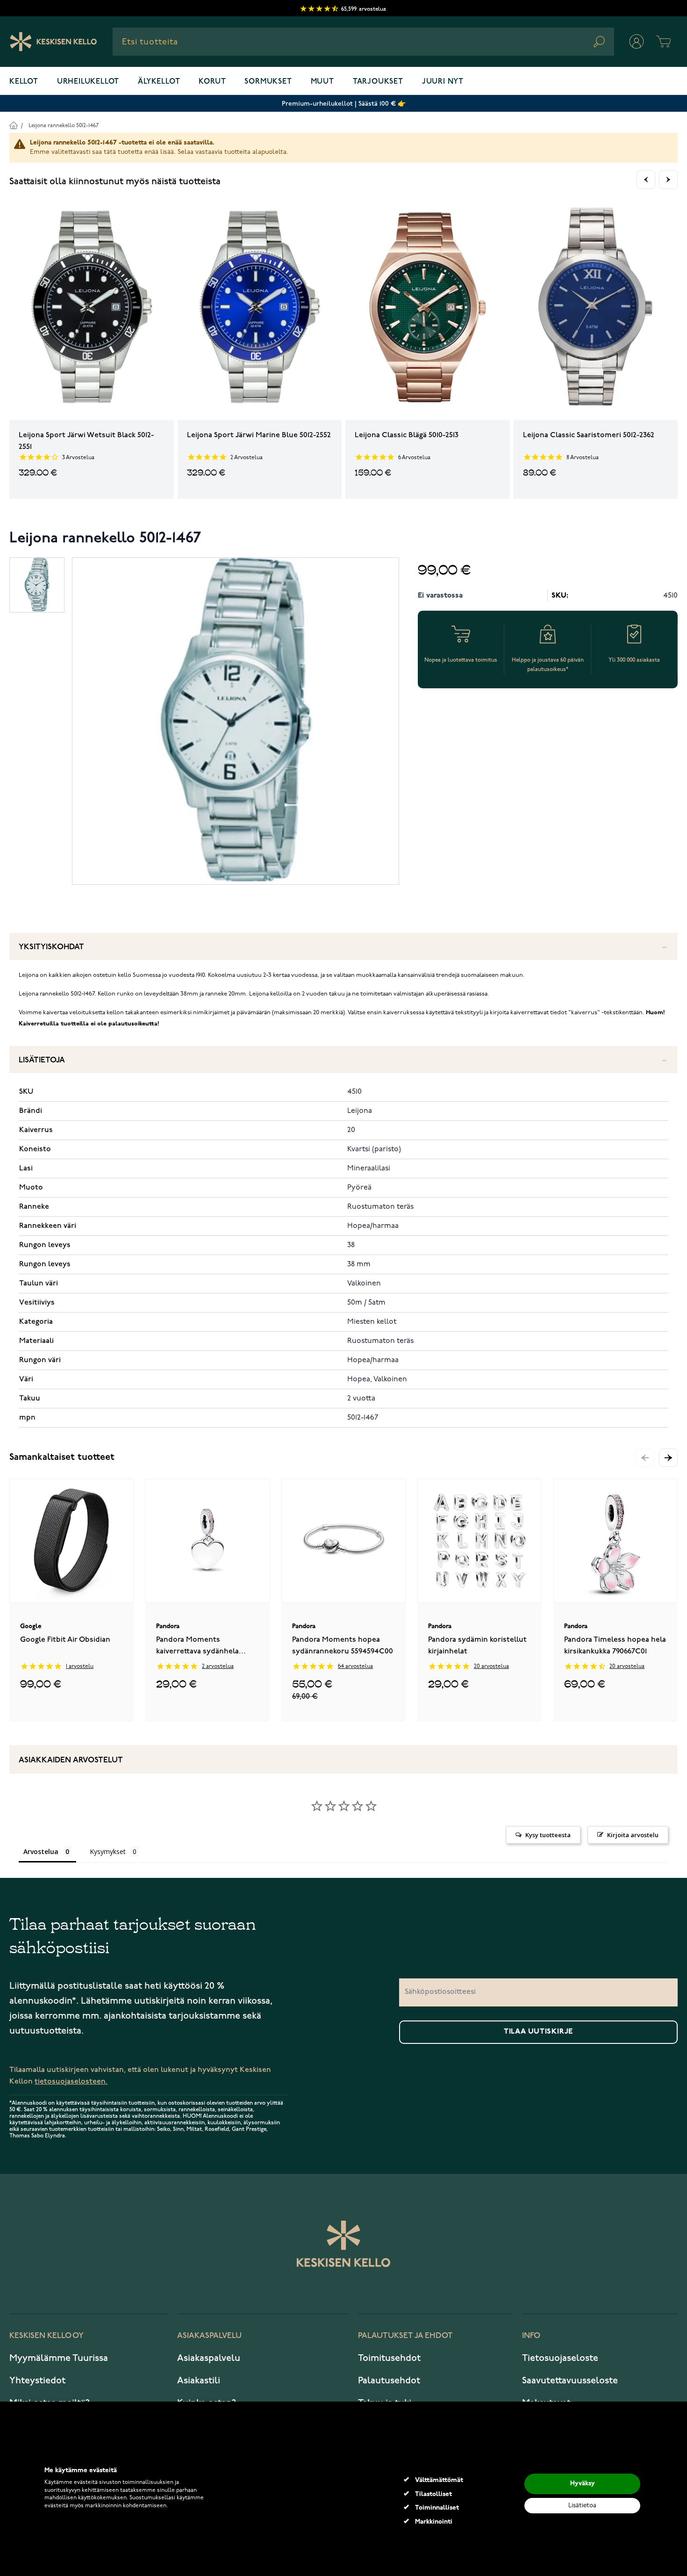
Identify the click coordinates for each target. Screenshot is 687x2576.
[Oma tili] (637, 42)
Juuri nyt (443, 82)
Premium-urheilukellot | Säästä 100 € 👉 (344, 104)
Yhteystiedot (37, 2381)
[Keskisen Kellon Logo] (54, 42)
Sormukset (268, 82)
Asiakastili (199, 2381)
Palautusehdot (389, 2381)
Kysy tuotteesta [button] (548, 1835)
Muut (322, 82)
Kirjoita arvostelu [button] (633, 1835)
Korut (212, 82)
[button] (668, 1458)
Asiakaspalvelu (209, 2358)
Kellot (24, 82)
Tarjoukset (378, 82)
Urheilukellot (88, 82)
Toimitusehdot (389, 2358)
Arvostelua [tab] (41, 1851)
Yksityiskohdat (51, 947)
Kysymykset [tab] (108, 1851)
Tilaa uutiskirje (538, 2032)
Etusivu (13, 125)
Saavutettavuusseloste (570, 2381)
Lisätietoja (42, 1060)
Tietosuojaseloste (560, 2358)
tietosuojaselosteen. (71, 2082)
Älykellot (159, 82)
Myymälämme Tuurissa (59, 2358)
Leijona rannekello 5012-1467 (64, 126)
